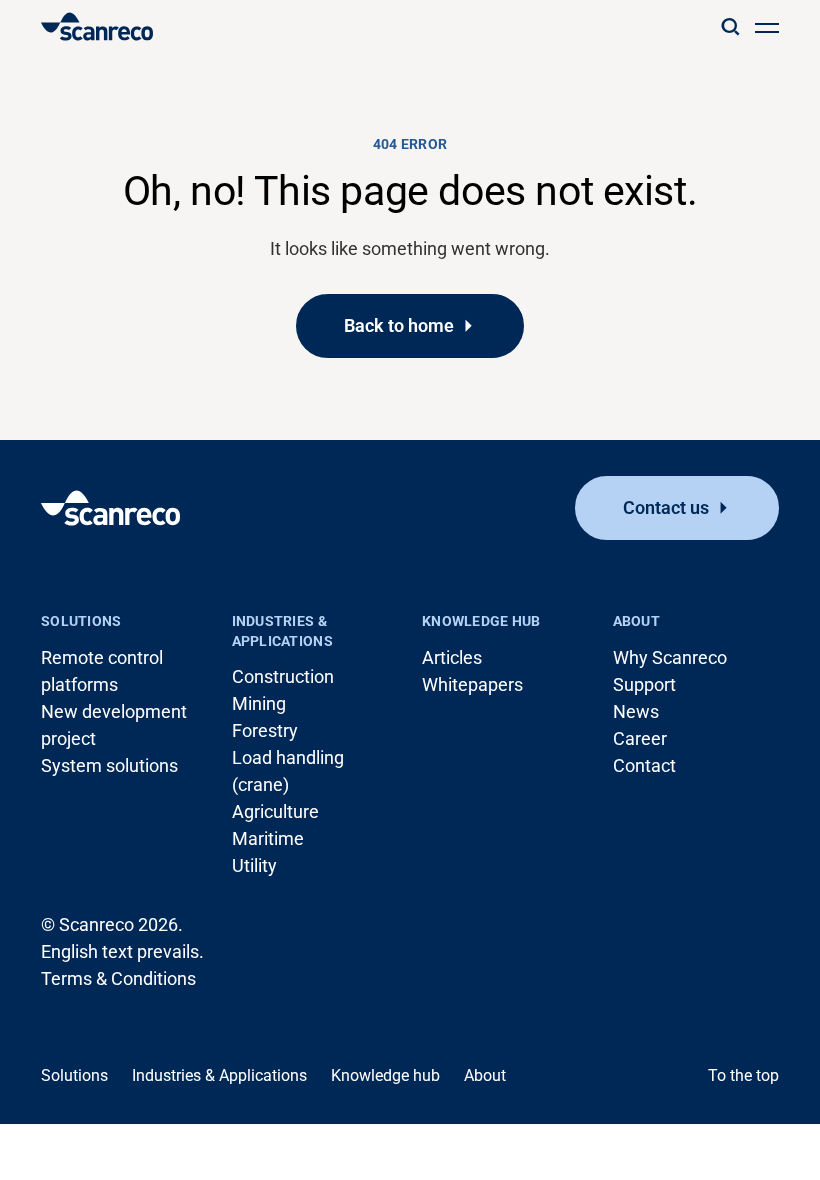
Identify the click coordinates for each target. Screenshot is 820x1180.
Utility (254, 865)
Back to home (399, 325)
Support (644, 684)
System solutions (109, 765)
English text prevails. (122, 951)
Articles (452, 657)
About (636, 621)
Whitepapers (472, 684)
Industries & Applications (282, 631)
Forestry (265, 730)
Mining (259, 703)
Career (640, 738)
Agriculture (275, 811)
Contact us (666, 507)
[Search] (730, 26)
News (636, 711)
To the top (743, 1075)
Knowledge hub (481, 621)
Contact (644, 765)
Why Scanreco (670, 657)
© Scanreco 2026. (112, 924)
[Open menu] (767, 27)
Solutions (81, 621)
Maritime (268, 838)
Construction (283, 676)
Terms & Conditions (118, 978)
